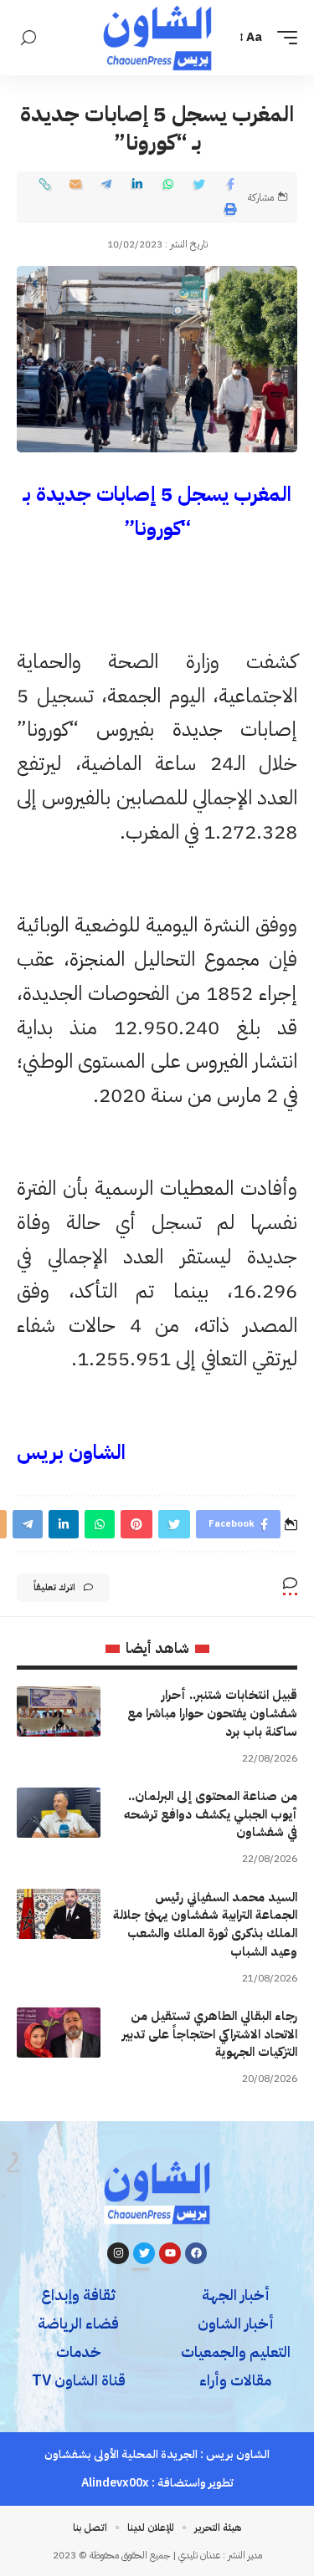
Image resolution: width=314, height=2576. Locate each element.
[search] (28, 38)
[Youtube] (170, 2253)
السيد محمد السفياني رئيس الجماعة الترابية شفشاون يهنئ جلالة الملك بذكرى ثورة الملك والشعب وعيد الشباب (205, 1924)
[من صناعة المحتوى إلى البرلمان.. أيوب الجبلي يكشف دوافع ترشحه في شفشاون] (59, 1813)
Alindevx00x (115, 2483)
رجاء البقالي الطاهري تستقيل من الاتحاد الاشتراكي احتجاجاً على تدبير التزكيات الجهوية (210, 2034)
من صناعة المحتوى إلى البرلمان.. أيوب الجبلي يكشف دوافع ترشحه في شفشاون (211, 1814)
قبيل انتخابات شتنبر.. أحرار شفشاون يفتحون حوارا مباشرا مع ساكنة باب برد (212, 1713)
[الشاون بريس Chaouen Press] (157, 38)
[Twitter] (144, 2253)
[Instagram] (118, 2253)
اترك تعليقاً (54, 1587)
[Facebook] (196, 2253)
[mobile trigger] (283, 38)
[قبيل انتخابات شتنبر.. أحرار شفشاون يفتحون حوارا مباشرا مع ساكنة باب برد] (59, 1711)
